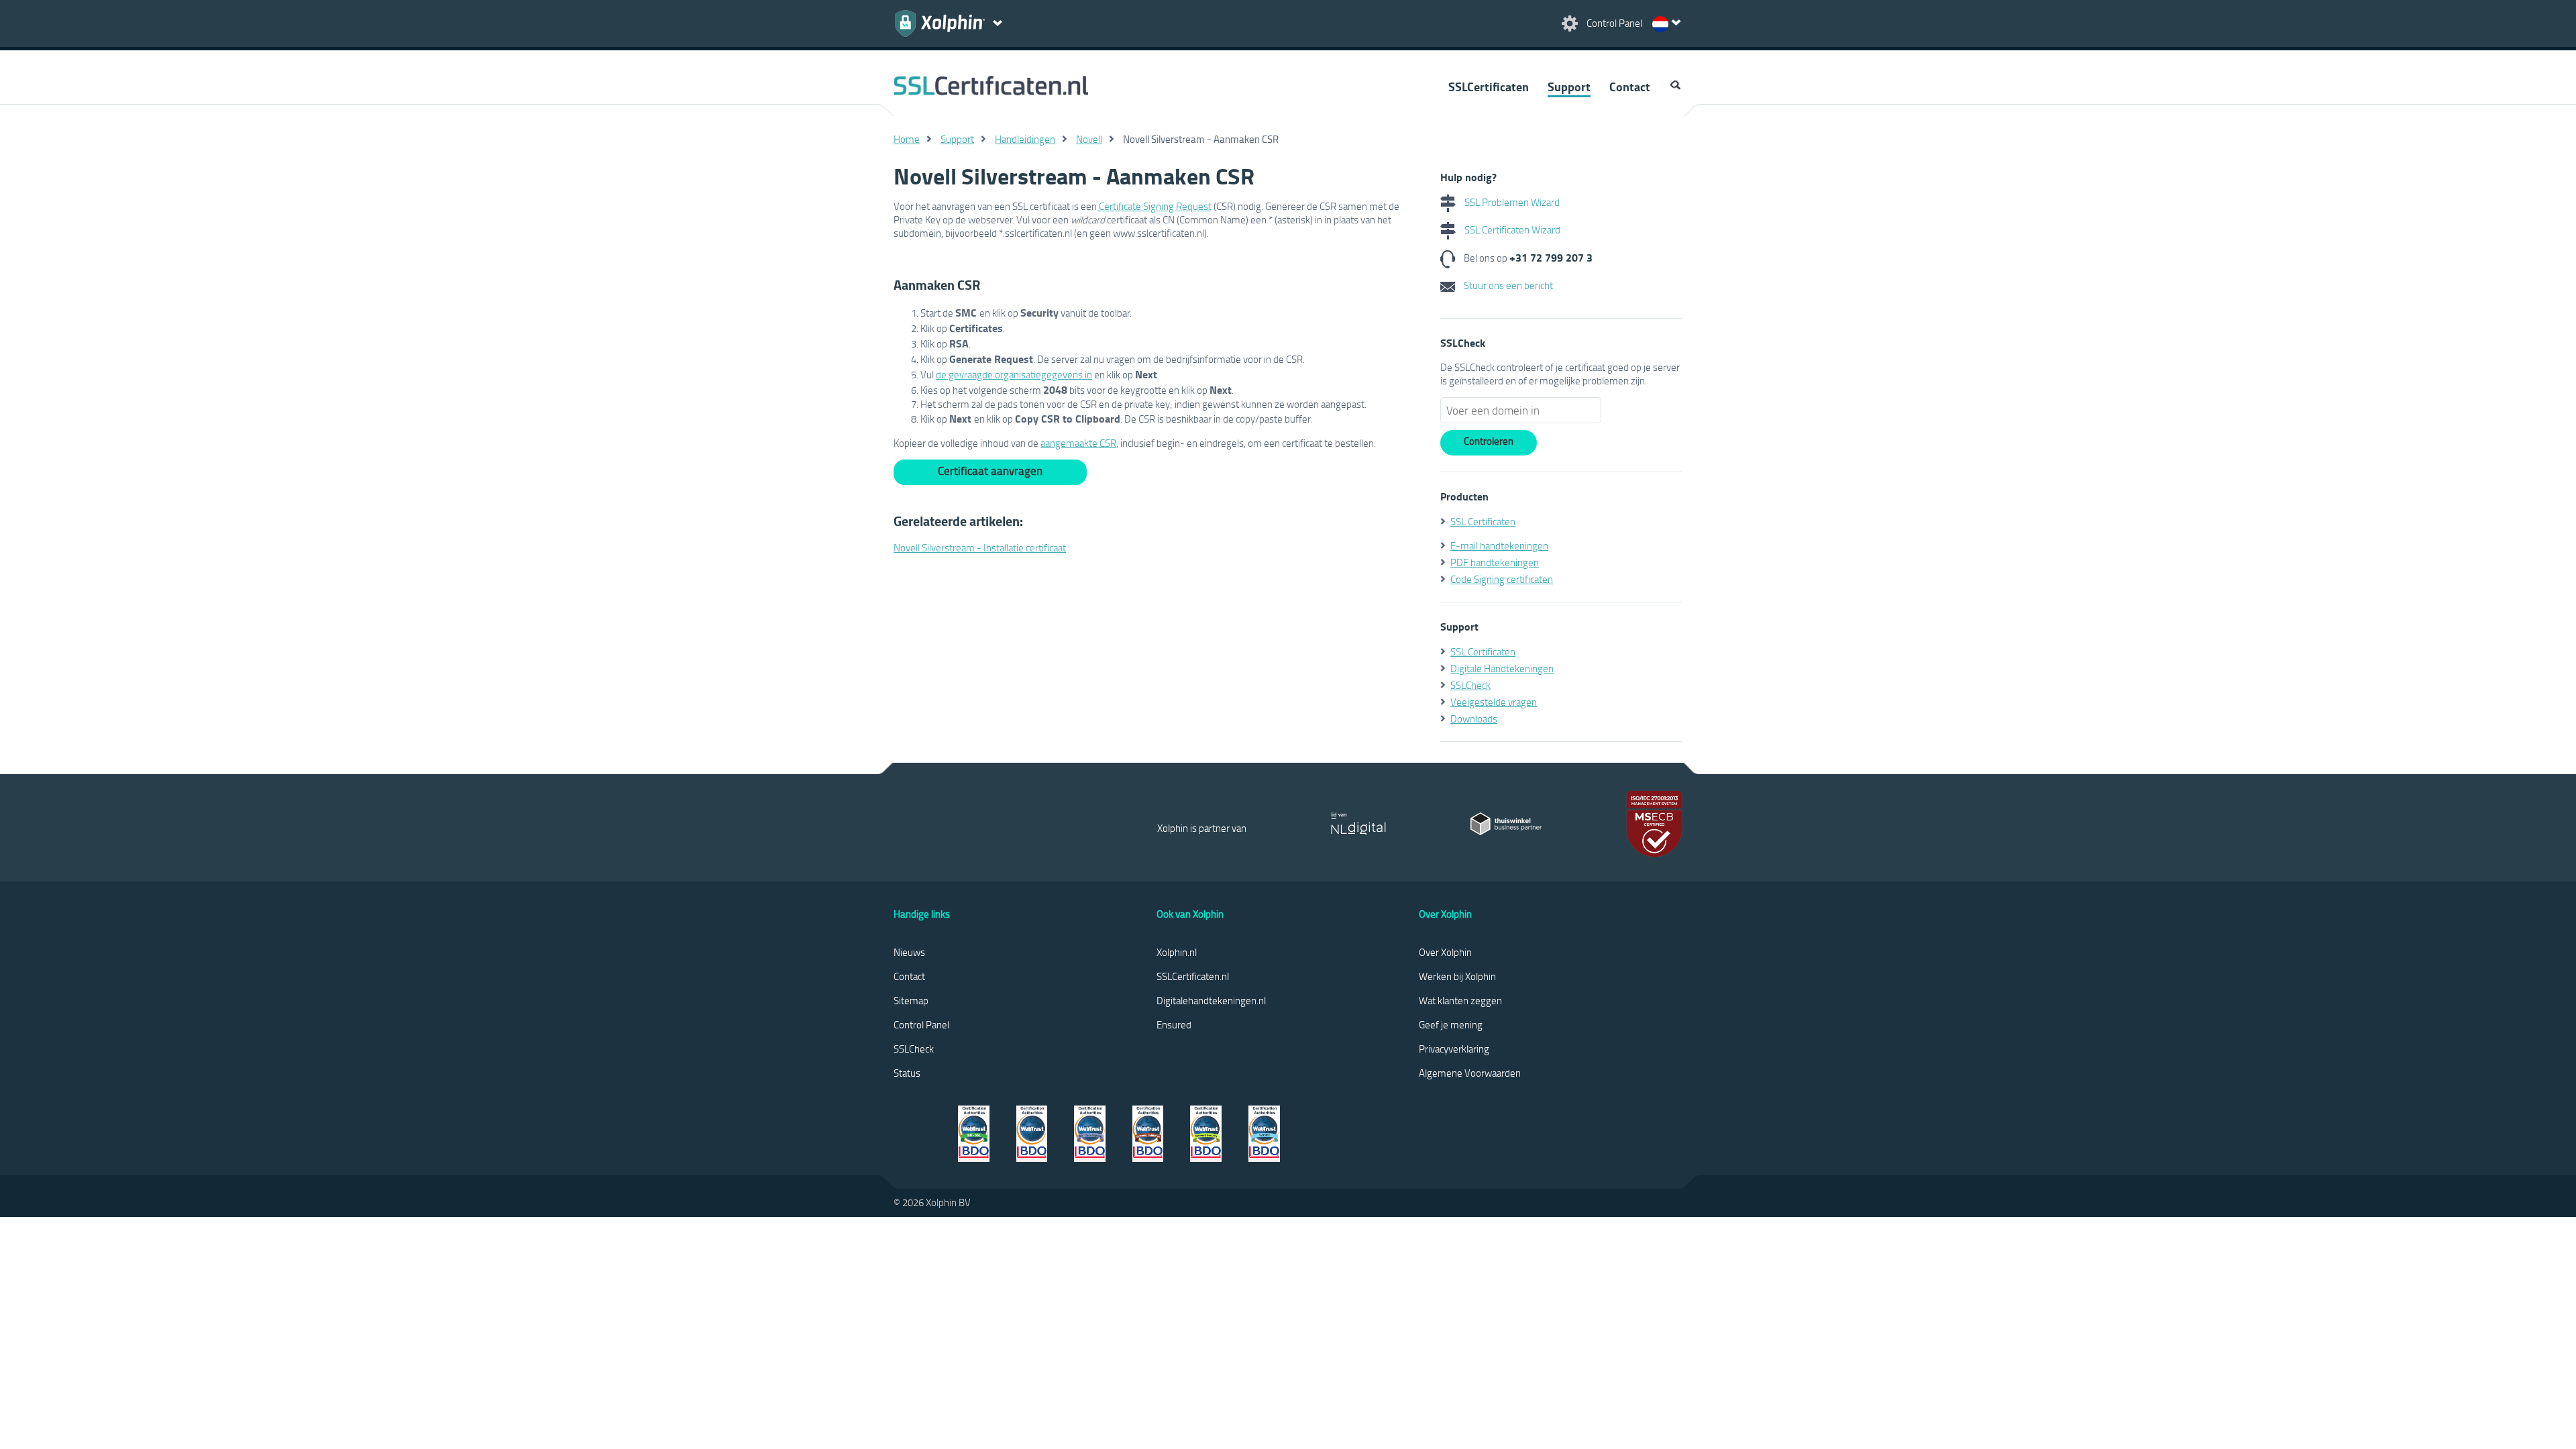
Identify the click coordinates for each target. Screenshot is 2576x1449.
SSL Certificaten (1483, 521)
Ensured (1174, 1024)
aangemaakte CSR (1078, 443)
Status (907, 1073)
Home (907, 139)
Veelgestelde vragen (1494, 702)
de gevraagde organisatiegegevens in (1014, 374)
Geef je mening (1451, 1024)
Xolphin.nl (1177, 952)
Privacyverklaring (1454, 1049)
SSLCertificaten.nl (1193, 976)
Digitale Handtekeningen (1502, 668)
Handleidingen (1025, 139)
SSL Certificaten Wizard (1511, 229)
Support (1569, 87)
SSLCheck (1470, 685)
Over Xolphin (1445, 952)
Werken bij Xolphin (1457, 976)
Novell (1089, 139)
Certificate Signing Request (1154, 206)
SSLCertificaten (1489, 87)
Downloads (1474, 718)
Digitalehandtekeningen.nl (1211, 1000)
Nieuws (909, 952)
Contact (1630, 87)
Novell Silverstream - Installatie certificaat (980, 547)
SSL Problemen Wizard (1511, 202)
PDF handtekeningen (1495, 562)
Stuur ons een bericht (1507, 285)
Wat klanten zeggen (1460, 1000)
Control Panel (921, 1024)
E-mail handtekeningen (1499, 545)
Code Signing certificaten (1502, 579)
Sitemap (911, 1000)
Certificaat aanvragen (990, 471)
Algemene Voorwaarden (1470, 1073)
